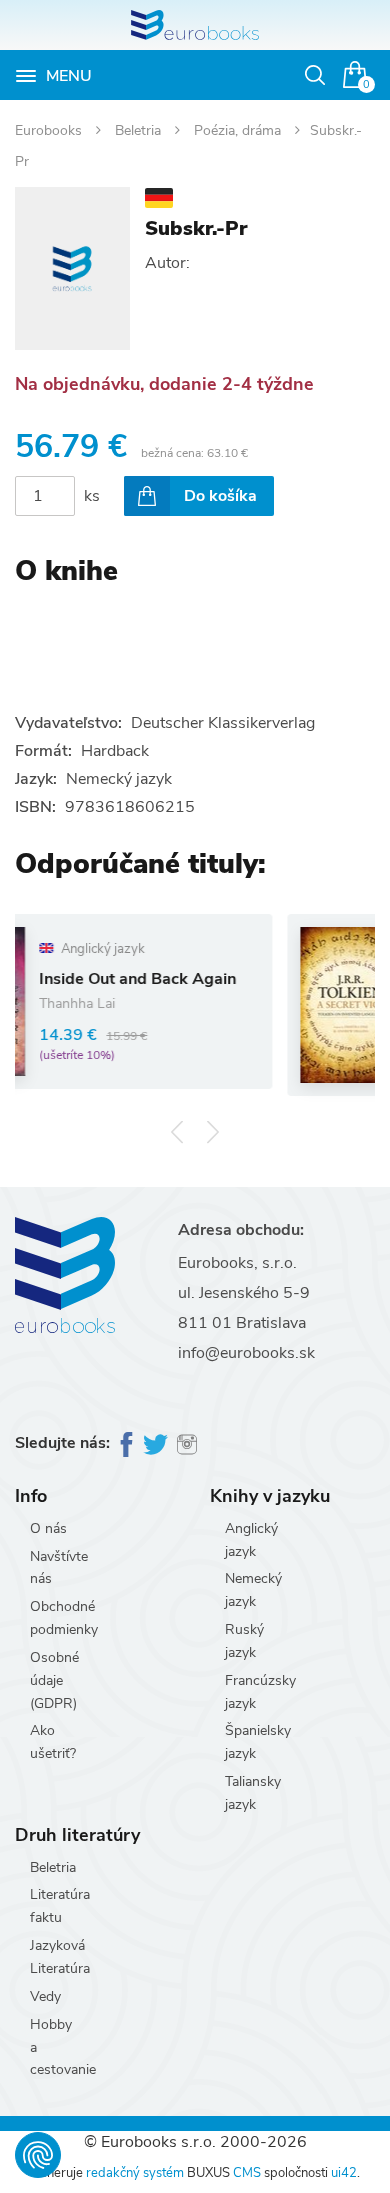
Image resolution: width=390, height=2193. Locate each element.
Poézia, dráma (239, 130)
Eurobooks (50, 130)
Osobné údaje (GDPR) (54, 1680)
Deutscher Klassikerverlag (223, 723)
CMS (247, 2173)
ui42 (344, 2173)
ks (92, 496)
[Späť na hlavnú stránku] (195, 25)
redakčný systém (135, 2173)
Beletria (140, 130)
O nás (48, 1528)
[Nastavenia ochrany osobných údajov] (38, 2155)
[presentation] (177, 1132)
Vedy (45, 1996)
